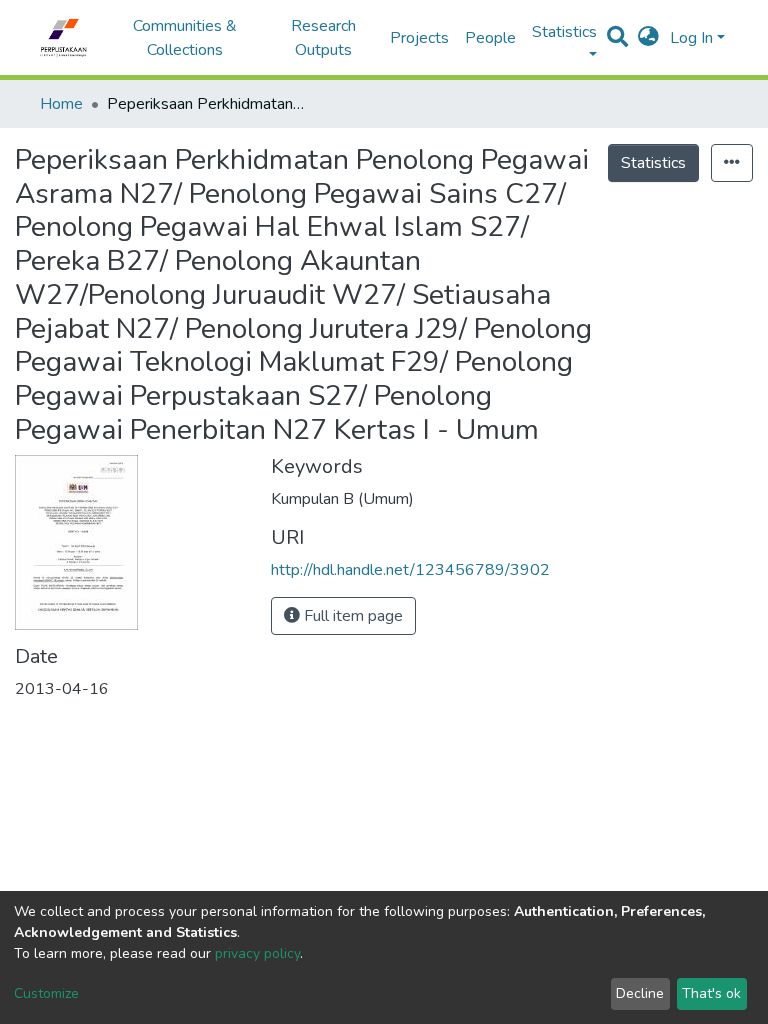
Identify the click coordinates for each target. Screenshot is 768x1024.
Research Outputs (323, 38)
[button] (648, 38)
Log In (691, 38)
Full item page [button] (351, 616)
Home (61, 104)
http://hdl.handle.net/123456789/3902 (410, 570)
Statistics (653, 163)
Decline (640, 993)
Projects (419, 38)
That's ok (711, 993)
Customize (46, 993)
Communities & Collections (185, 38)
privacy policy (257, 953)
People (490, 38)
